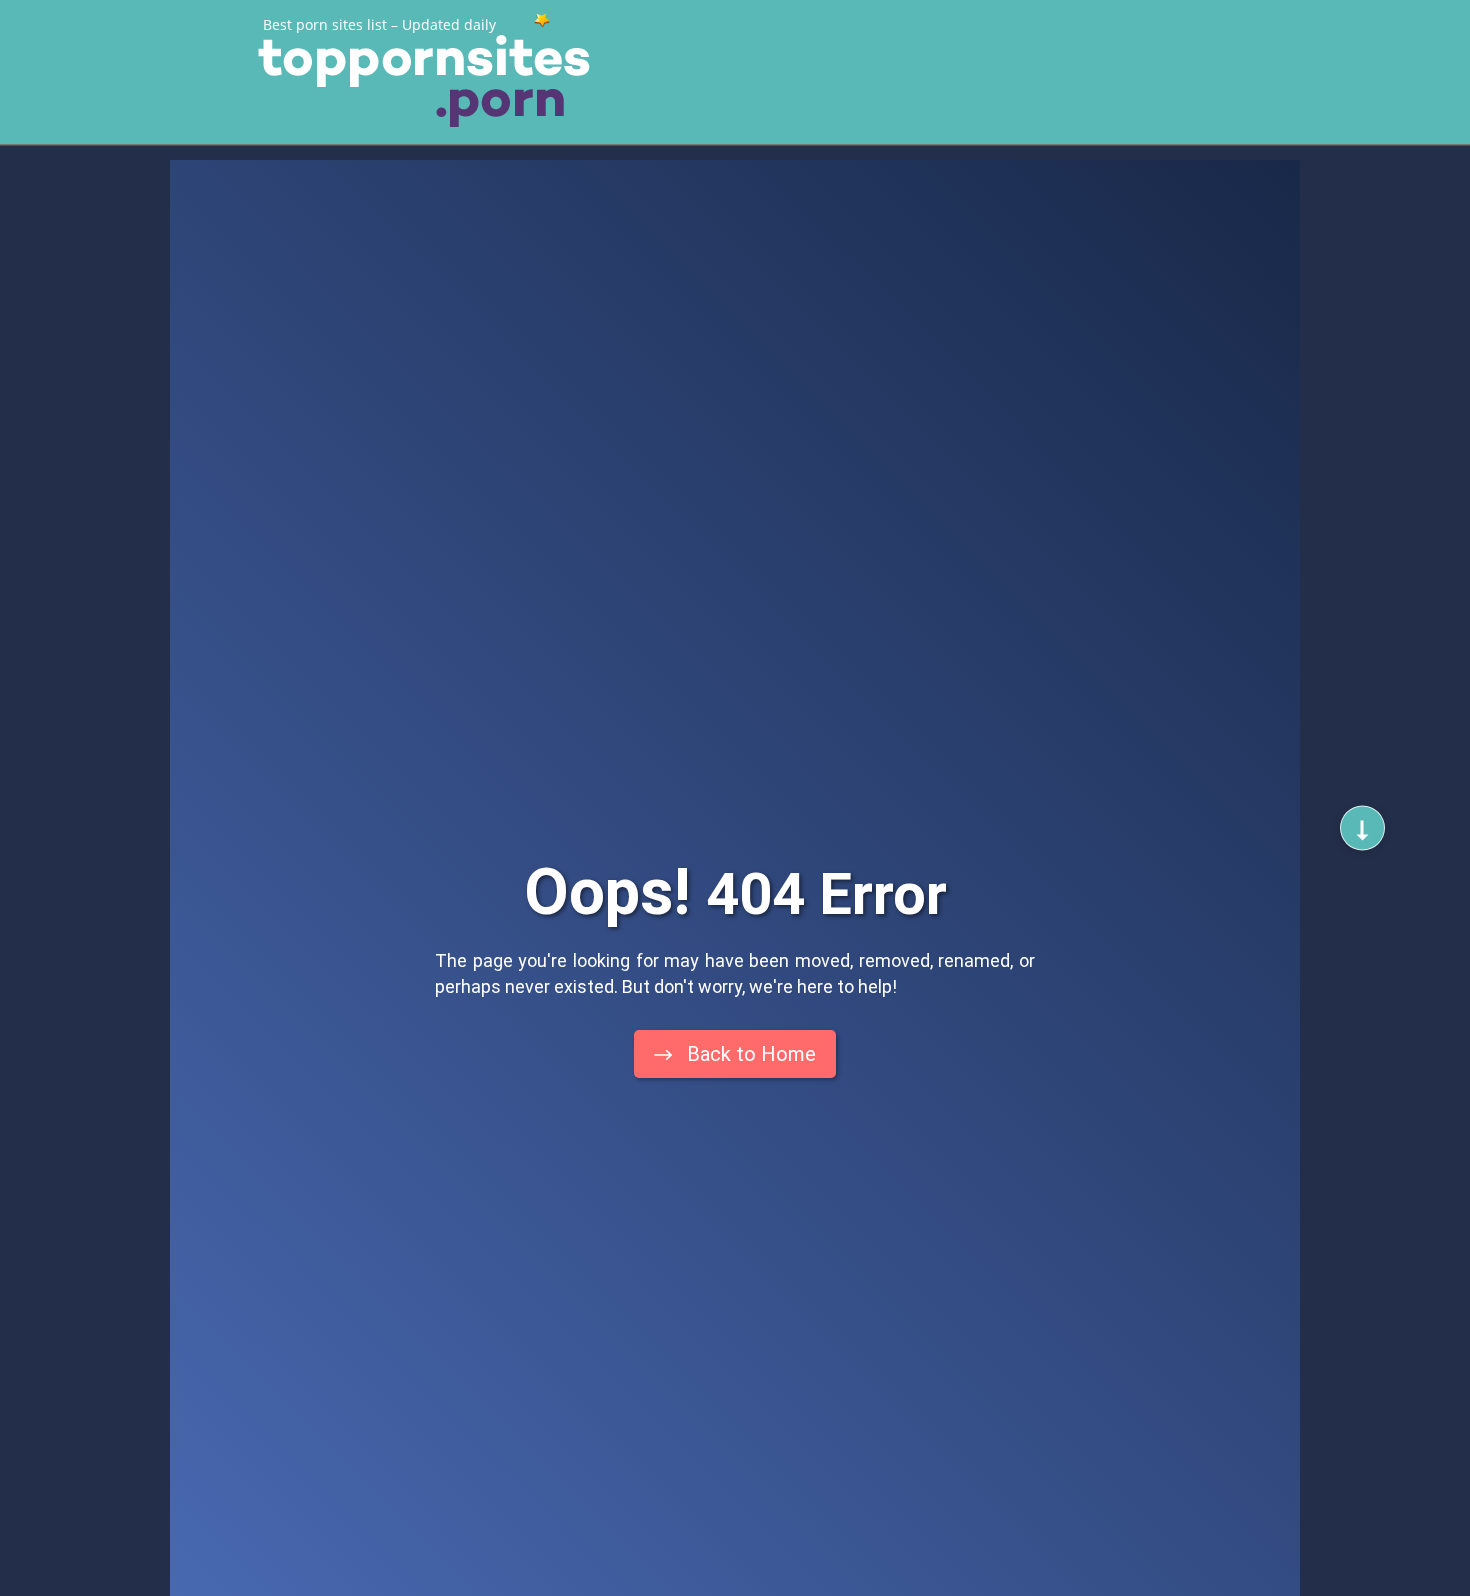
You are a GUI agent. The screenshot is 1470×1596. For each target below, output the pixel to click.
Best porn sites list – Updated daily (379, 24)
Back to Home (749, 1054)
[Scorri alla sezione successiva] (1362, 828)
